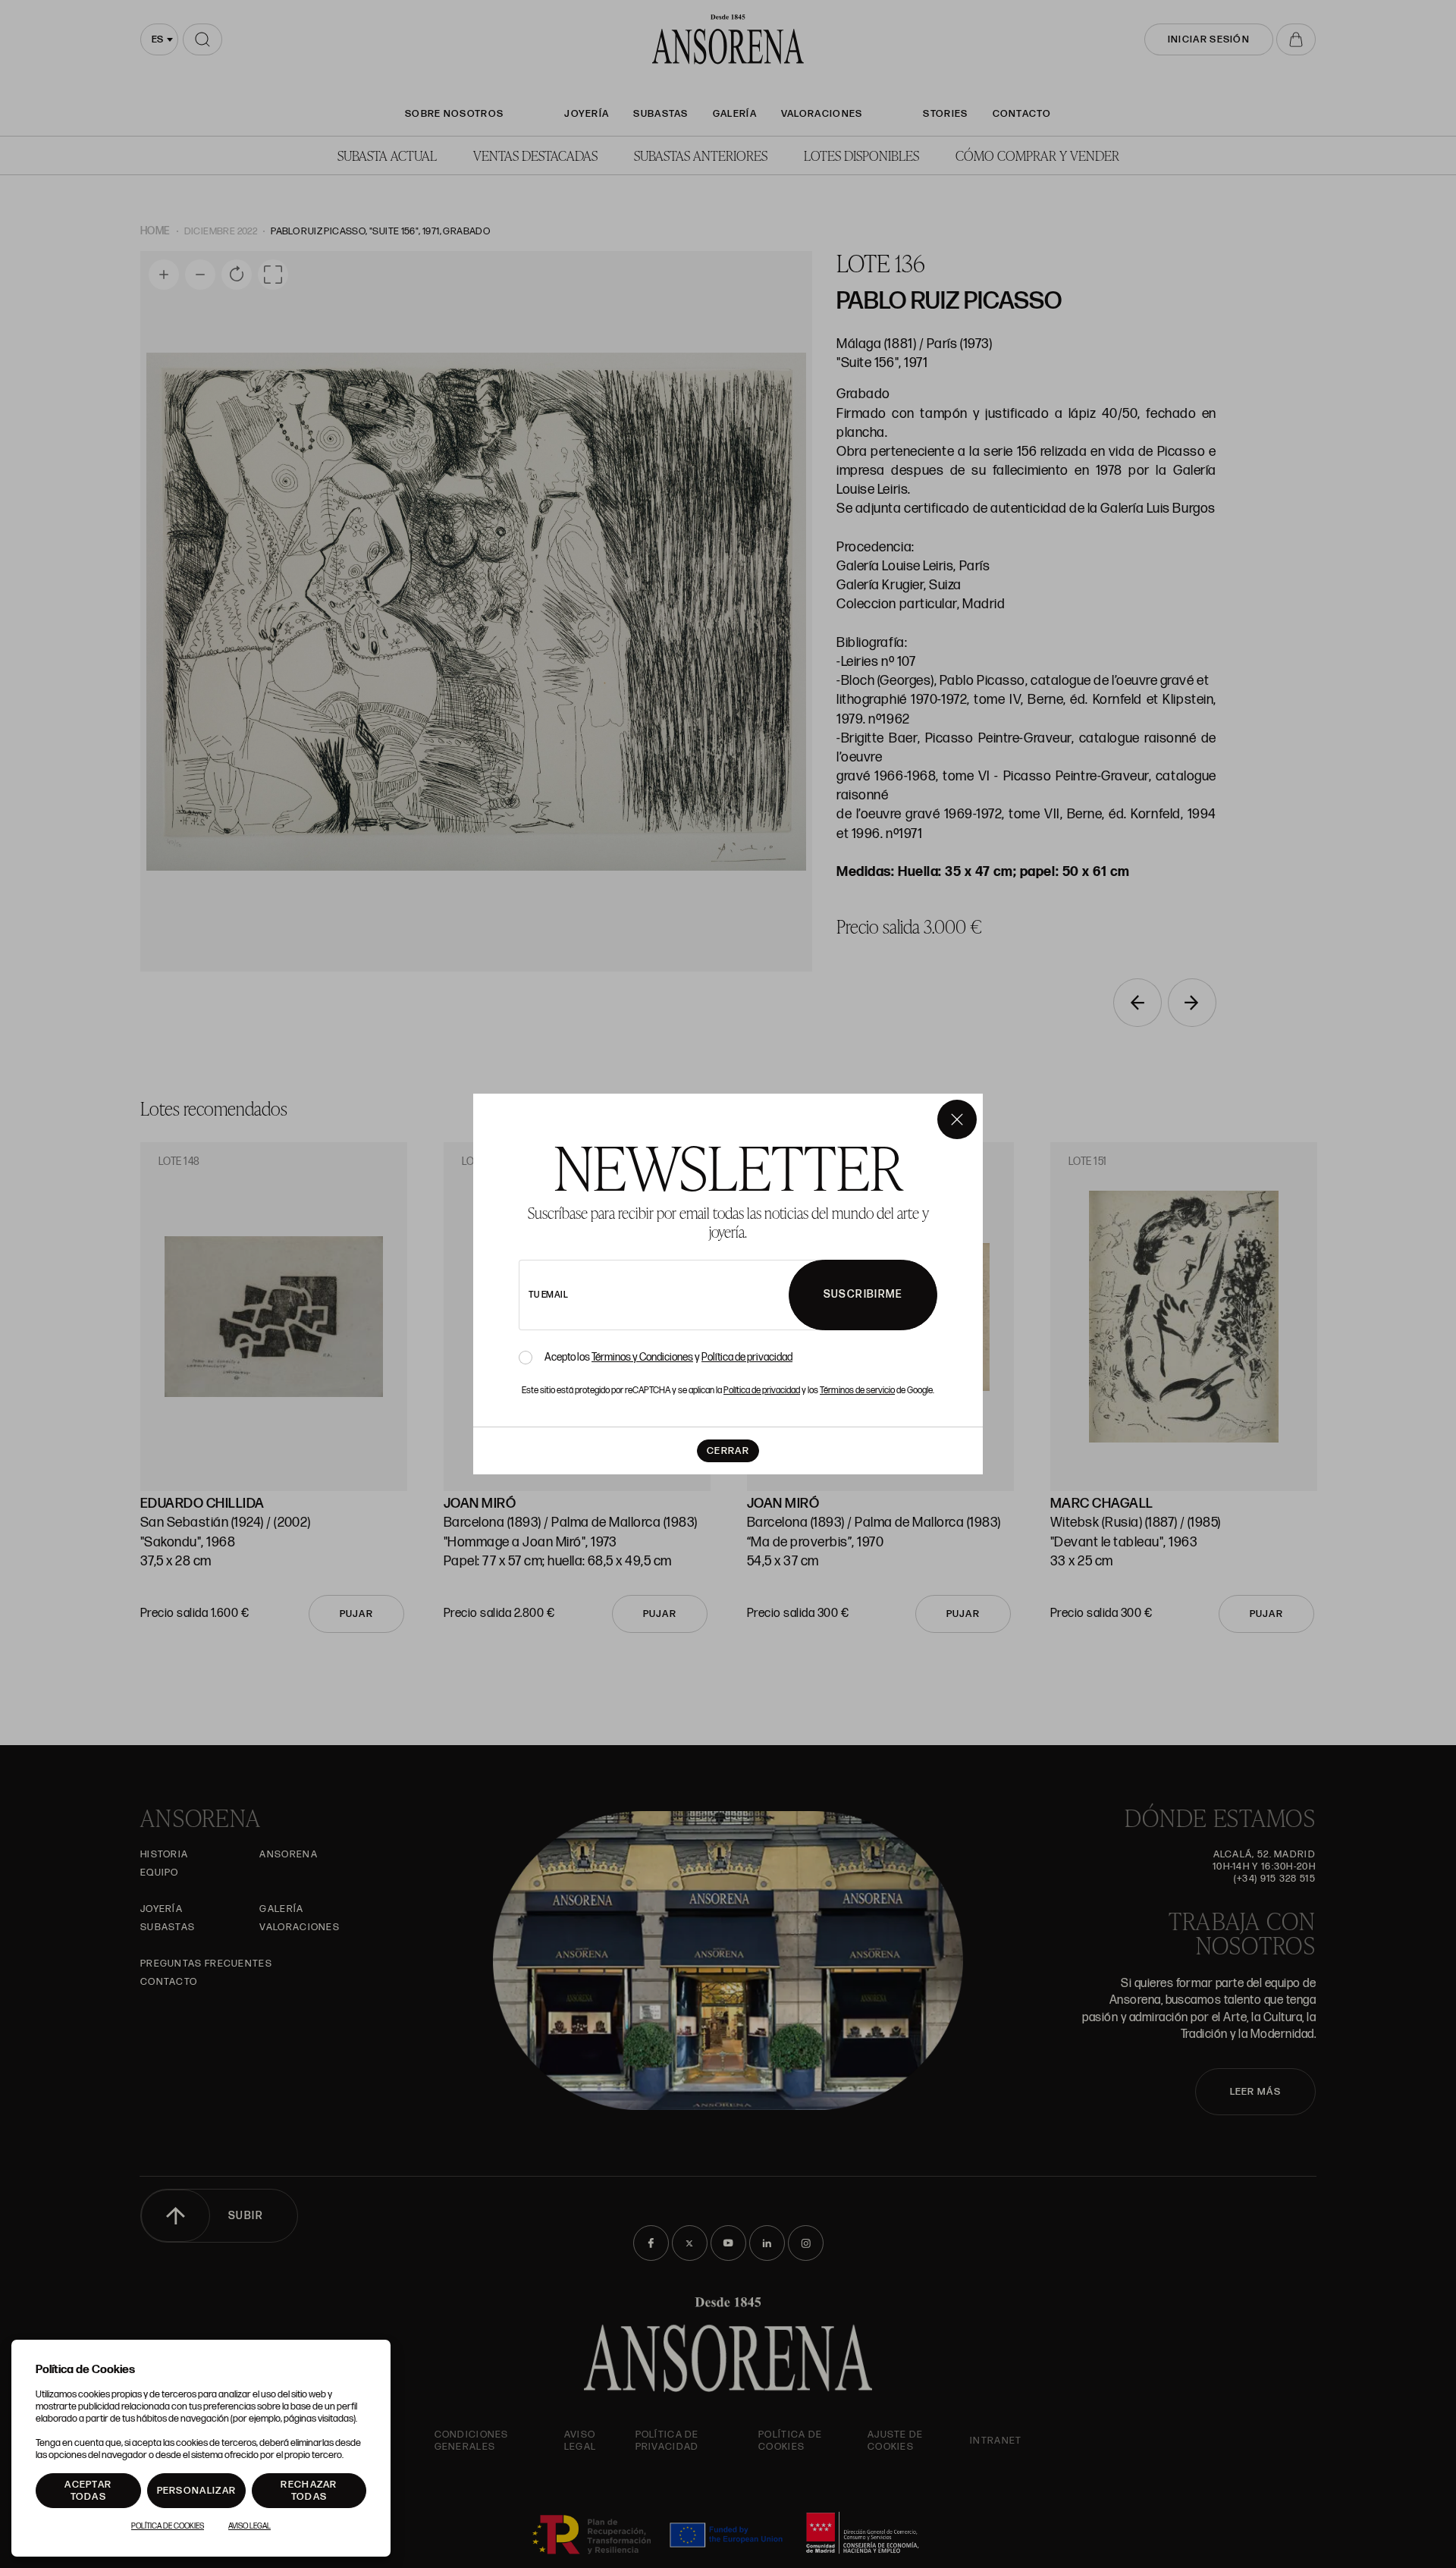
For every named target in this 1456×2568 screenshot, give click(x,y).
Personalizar (197, 2491)
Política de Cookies (168, 2526)
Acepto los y (668, 1358)
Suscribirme (863, 1294)
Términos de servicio (857, 1391)
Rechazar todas (309, 2491)
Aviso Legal (249, 2526)
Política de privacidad (747, 1357)
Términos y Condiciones (642, 1357)
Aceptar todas (88, 2491)
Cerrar (728, 1451)
